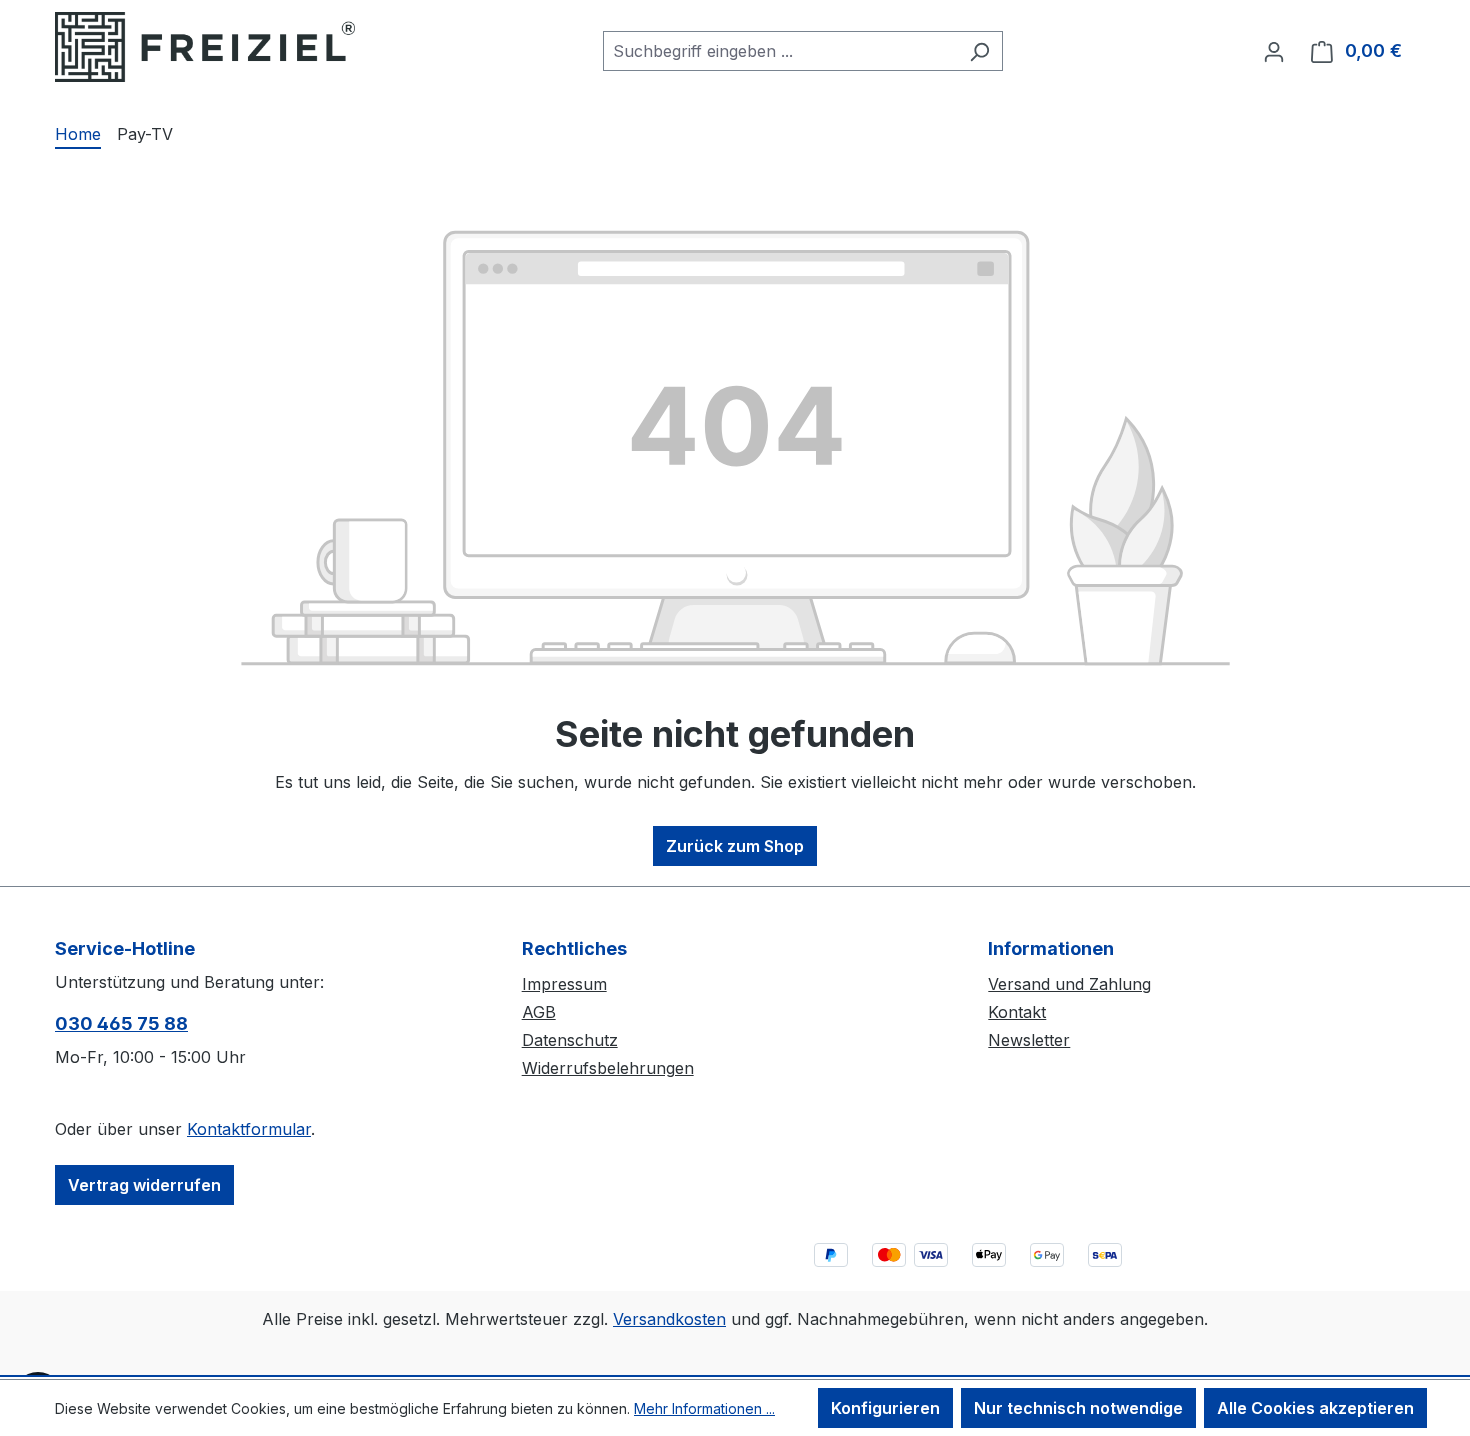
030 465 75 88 (121, 1023)
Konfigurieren (885, 1408)
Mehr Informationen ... (704, 1408)
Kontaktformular (249, 1129)
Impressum (564, 984)
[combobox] (780, 51)
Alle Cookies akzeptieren (1315, 1408)
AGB (539, 1012)
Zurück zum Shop (735, 846)
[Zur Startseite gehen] (205, 47)
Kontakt (1017, 1012)
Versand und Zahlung (1069, 984)
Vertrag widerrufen (144, 1185)
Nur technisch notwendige (1078, 1408)
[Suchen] (979, 51)
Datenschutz (570, 1040)
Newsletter (1029, 1040)
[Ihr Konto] (1274, 51)
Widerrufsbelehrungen (608, 1068)
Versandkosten (669, 1319)
